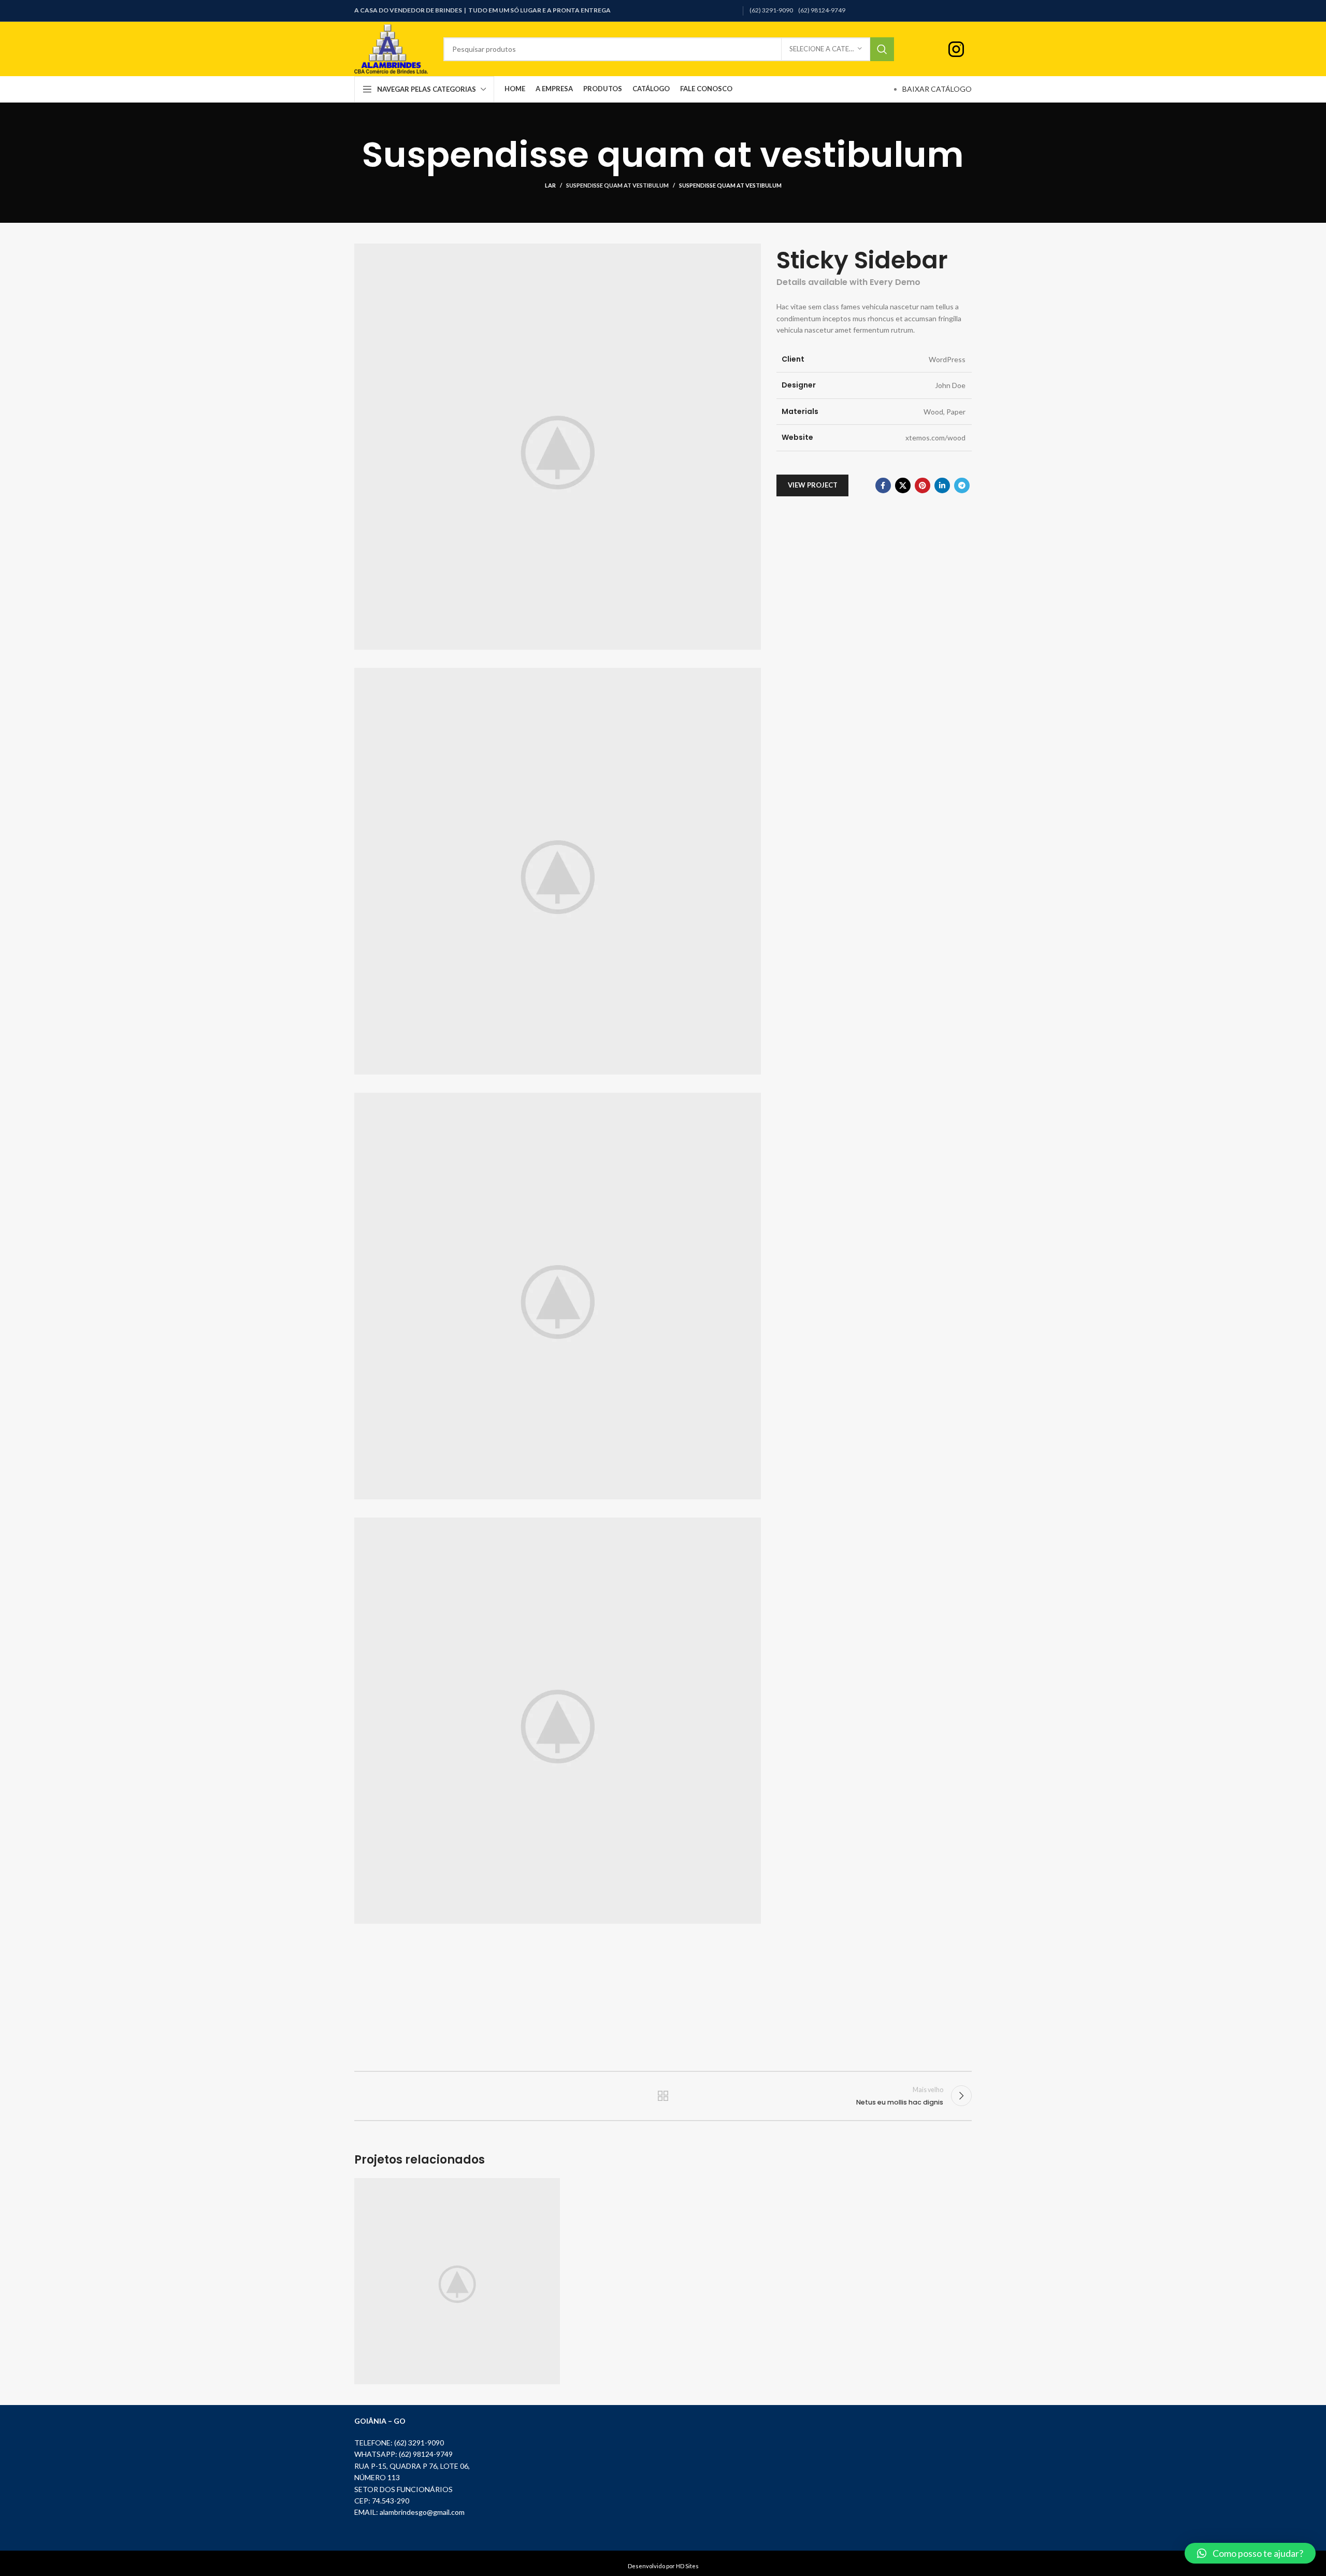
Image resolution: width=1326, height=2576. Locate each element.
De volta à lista (663, 2096)
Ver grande (547, 2190)
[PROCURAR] (882, 49)
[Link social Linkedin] (942, 485)
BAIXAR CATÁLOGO (937, 89)
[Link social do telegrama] (962, 485)
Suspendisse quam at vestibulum (617, 185)
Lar (550, 185)
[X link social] (903, 485)
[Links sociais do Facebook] (883, 485)
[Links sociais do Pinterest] (923, 485)
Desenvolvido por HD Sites (663, 2566)
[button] (1250, 2553)
